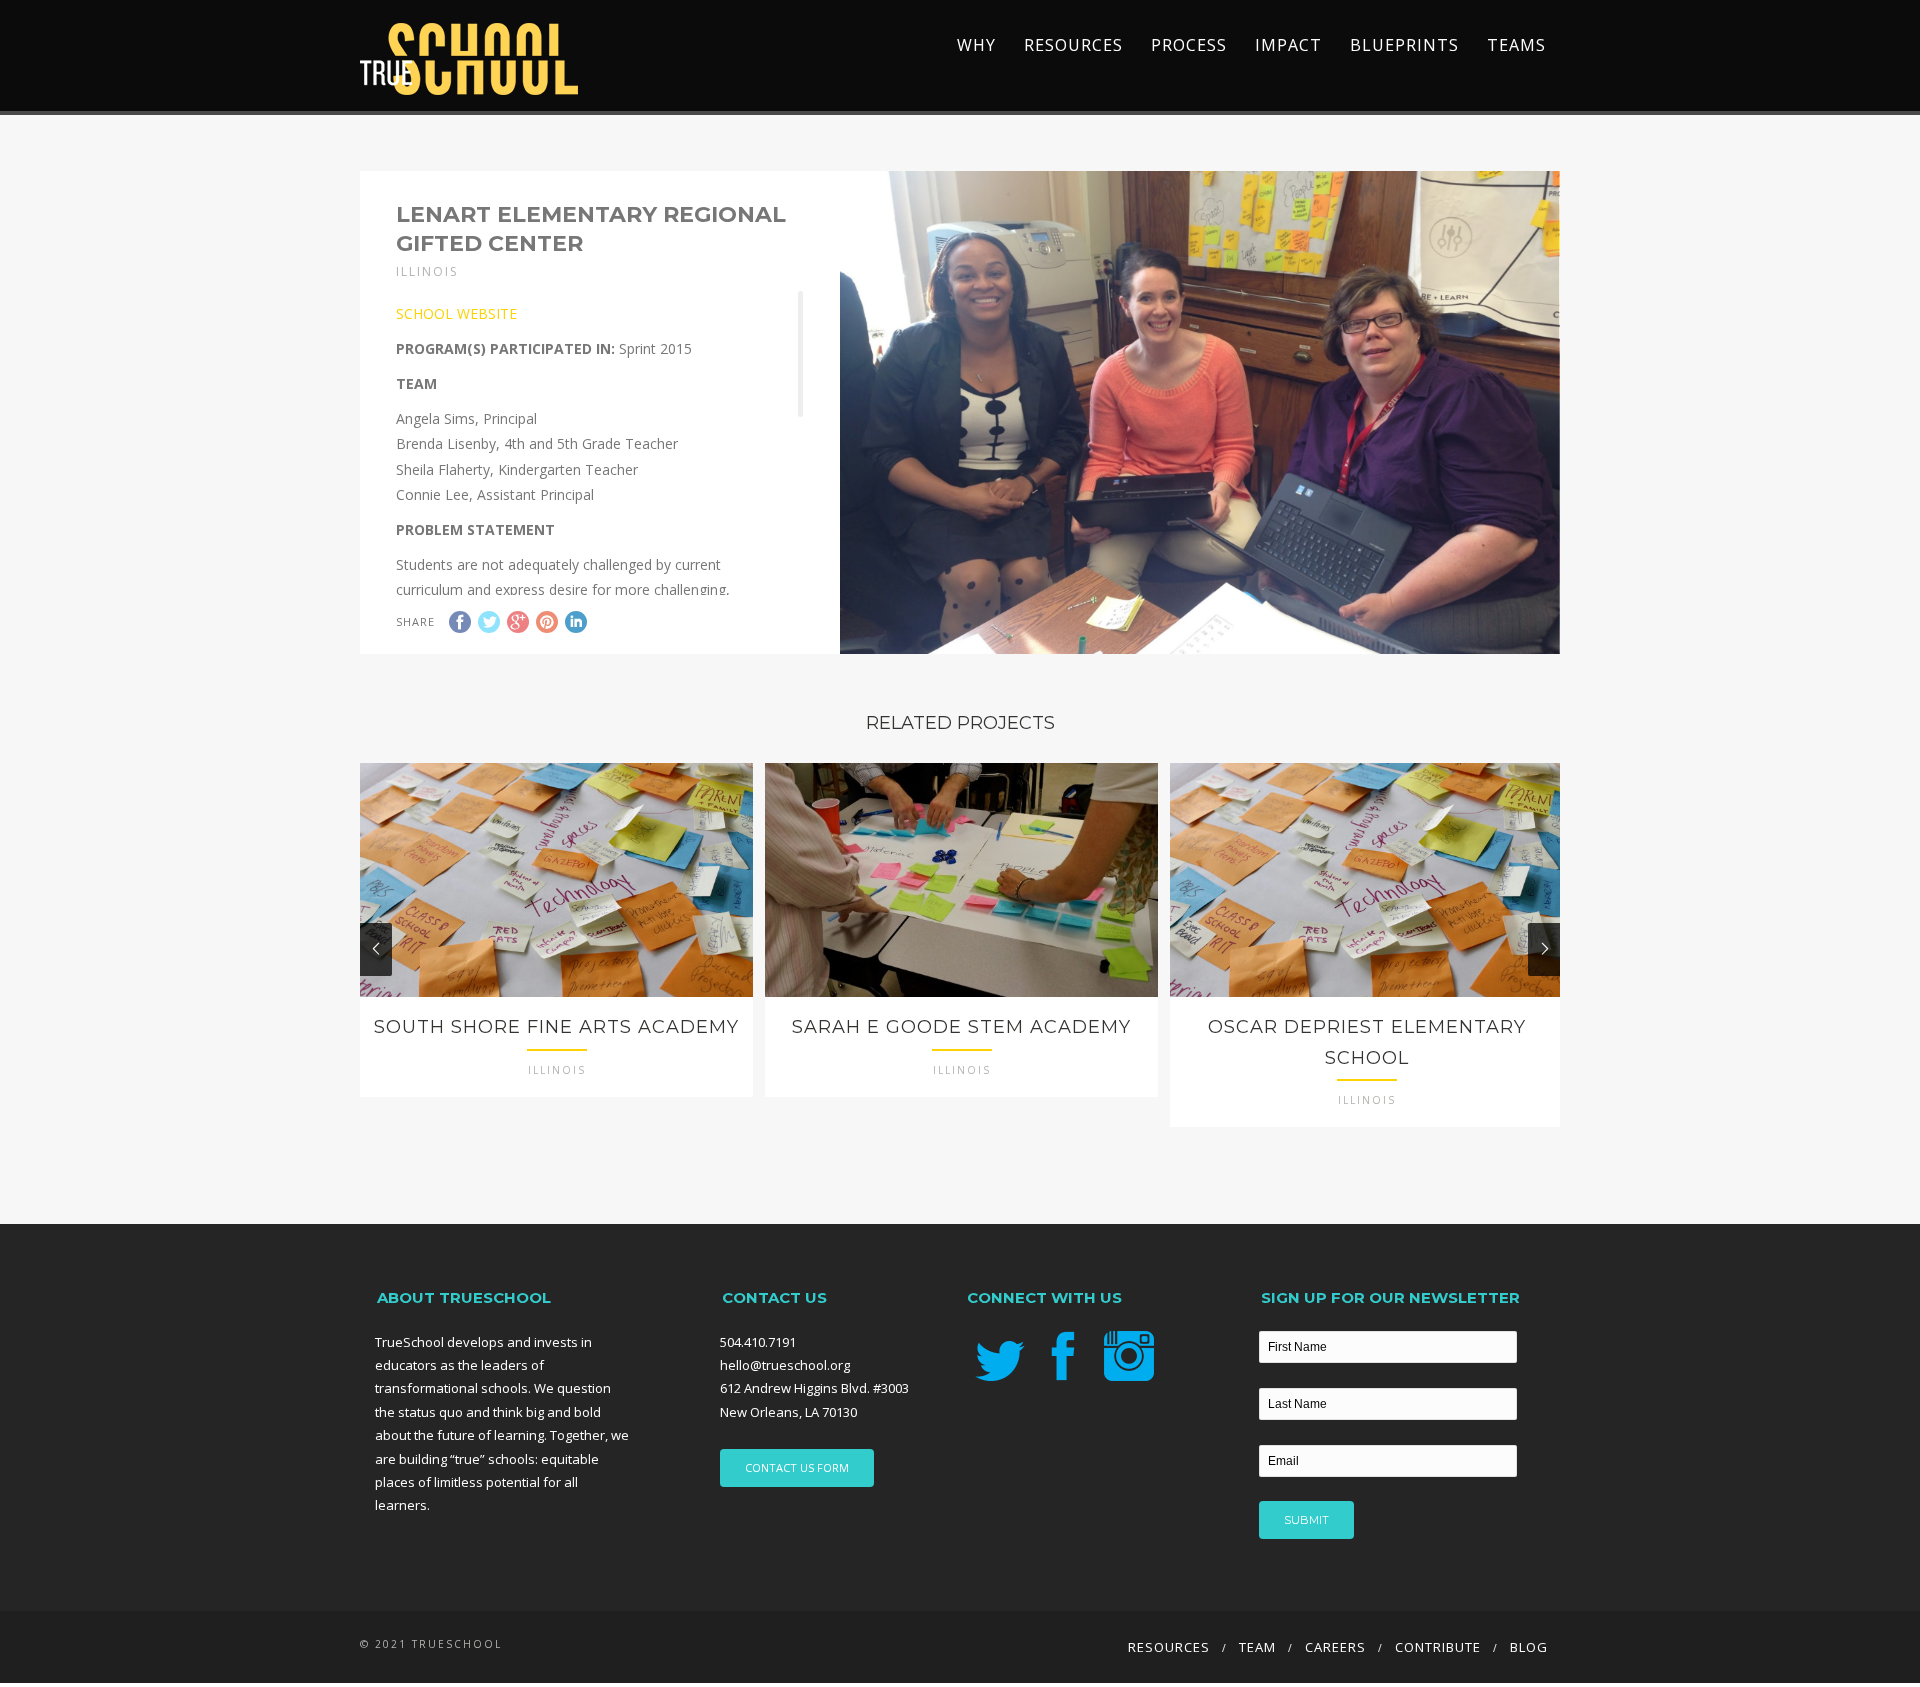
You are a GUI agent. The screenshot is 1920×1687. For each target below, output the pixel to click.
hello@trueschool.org (785, 1365)
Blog (1529, 1647)
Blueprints (1404, 45)
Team (1257, 1647)
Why (976, 45)
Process (1189, 45)
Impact (1288, 45)
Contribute (1438, 1647)
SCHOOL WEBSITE (456, 313)
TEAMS (1516, 45)
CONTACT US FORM (797, 1467)
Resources (1073, 45)
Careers (1335, 1647)
